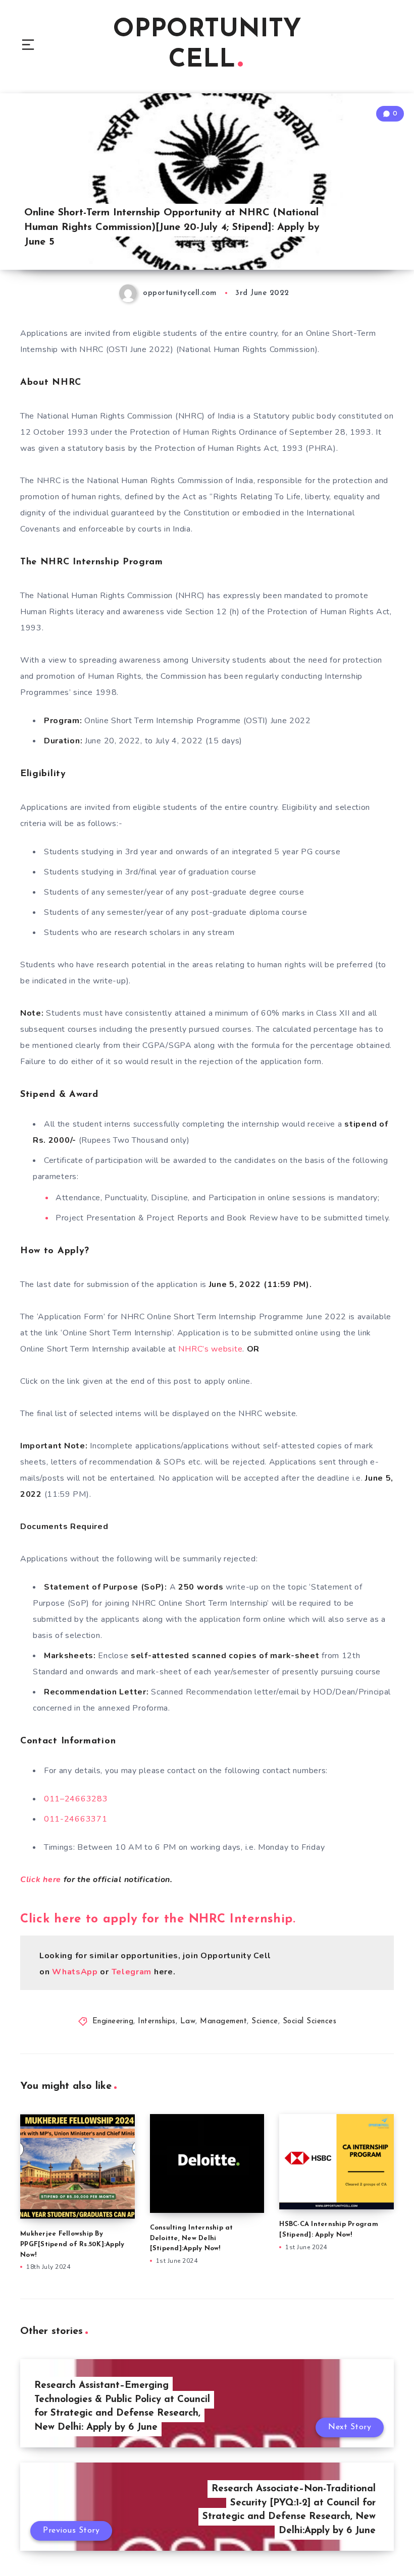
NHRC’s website (210, 1349)
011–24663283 (76, 1799)
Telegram (133, 1972)
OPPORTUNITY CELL (207, 45)
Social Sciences (310, 2022)
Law (188, 2022)
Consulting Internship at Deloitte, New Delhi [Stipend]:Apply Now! (192, 2238)
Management (223, 2022)
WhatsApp (75, 1972)
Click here (41, 1880)
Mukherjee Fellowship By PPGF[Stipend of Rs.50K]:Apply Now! (72, 2244)
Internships (157, 2022)
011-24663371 (75, 1819)
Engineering (113, 2022)
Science (265, 2022)
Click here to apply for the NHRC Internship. (158, 1919)
